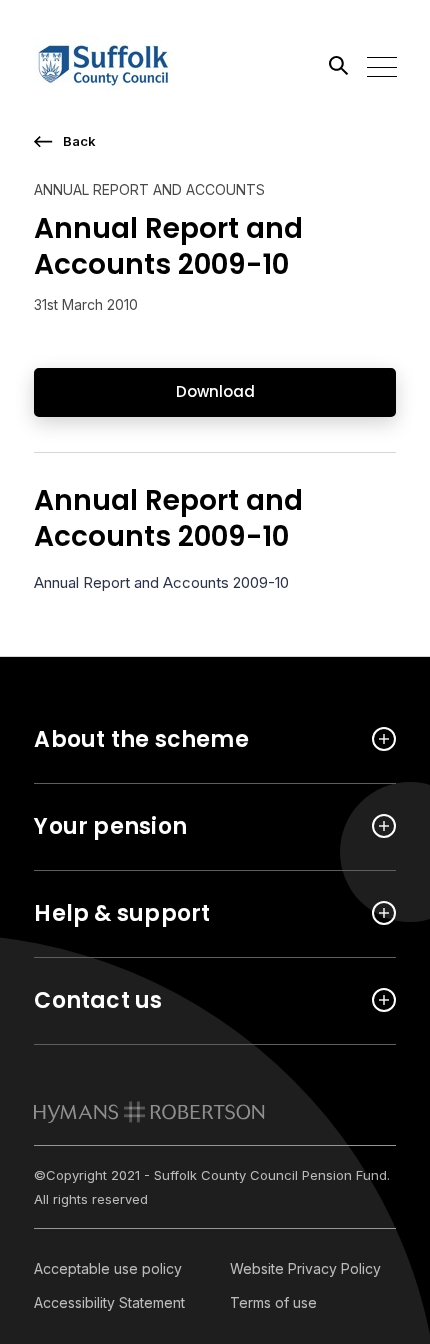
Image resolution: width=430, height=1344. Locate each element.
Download (215, 391)
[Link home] (124, 65)
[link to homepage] (149, 1112)
